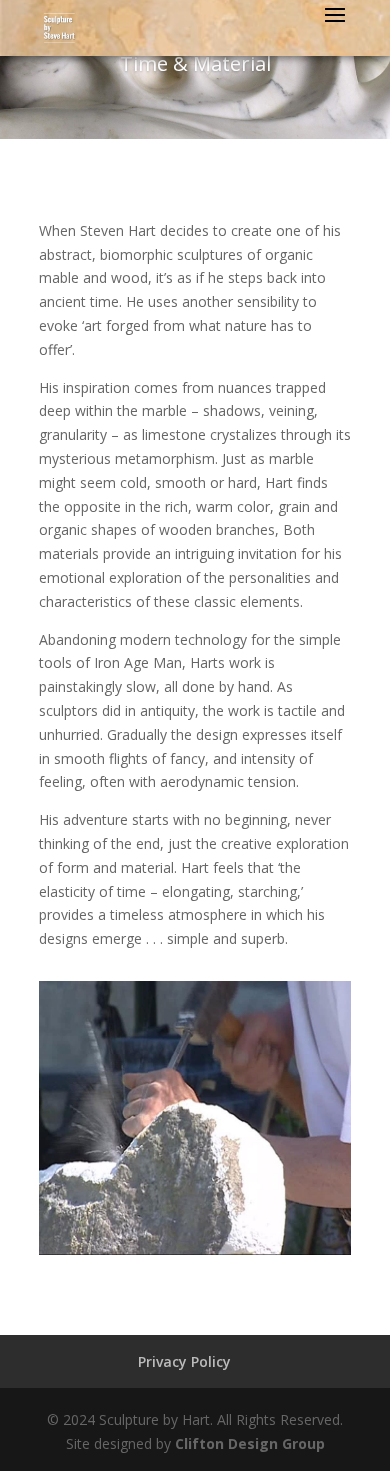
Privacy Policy (184, 1361)
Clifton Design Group (250, 1443)
